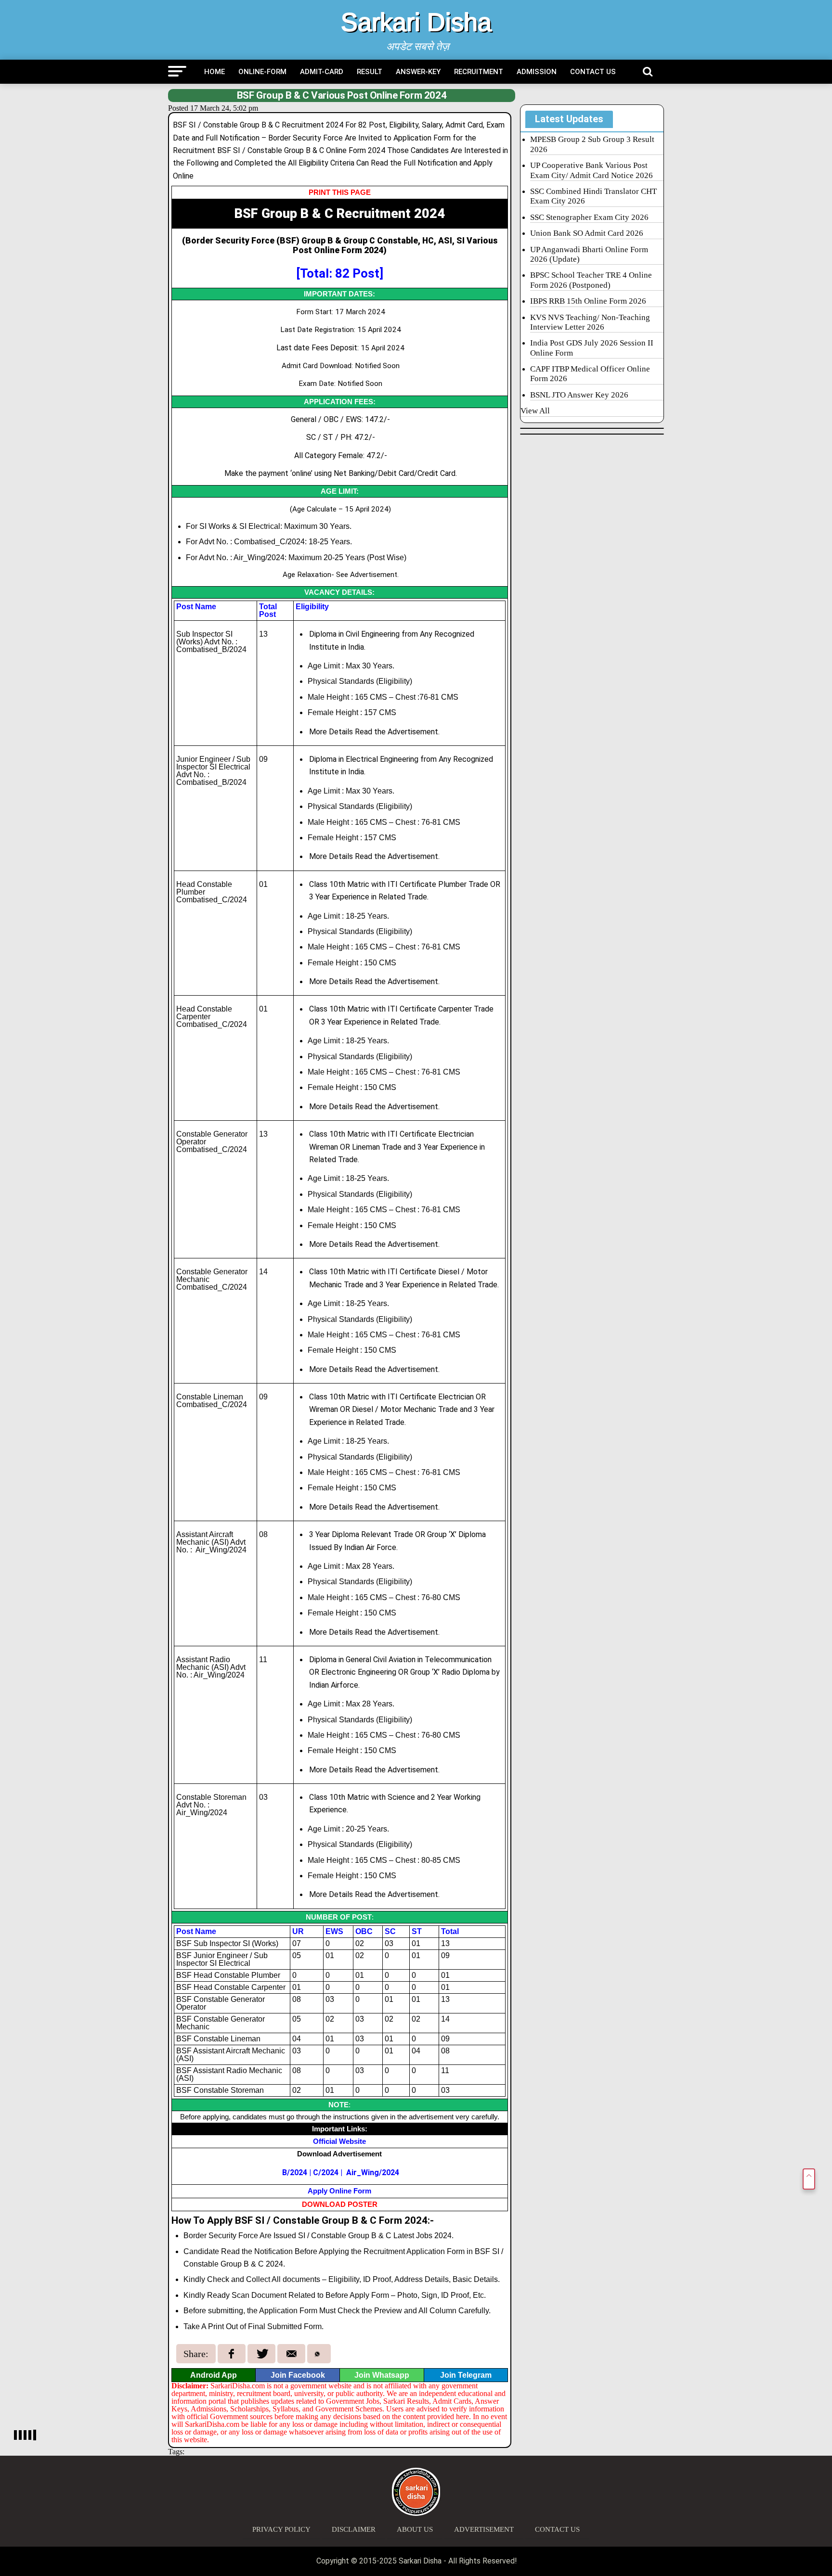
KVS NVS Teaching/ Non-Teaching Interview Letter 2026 (590, 322)
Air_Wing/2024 (373, 2172)
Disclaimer (354, 2529)
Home (214, 72)
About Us (415, 2529)
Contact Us (593, 72)
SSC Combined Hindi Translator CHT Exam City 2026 (593, 196)
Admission (537, 72)
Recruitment (479, 72)
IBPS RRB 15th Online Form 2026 (588, 301)
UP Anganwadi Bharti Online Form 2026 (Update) (589, 254)
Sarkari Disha (416, 22)
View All (535, 411)
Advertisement (484, 2529)
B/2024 (295, 2172)
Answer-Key (418, 72)
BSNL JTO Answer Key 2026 (579, 395)
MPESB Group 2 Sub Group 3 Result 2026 (592, 144)
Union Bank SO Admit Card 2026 (587, 233)
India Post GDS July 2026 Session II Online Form (592, 348)
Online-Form (262, 72)
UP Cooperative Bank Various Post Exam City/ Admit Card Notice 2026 (591, 170)
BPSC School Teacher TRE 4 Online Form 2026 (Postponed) (591, 280)
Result (370, 72)
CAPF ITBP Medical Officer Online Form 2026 (590, 374)
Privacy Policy (281, 2529)
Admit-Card (322, 72)
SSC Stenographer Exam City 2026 (589, 217)
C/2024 (326, 2172)
